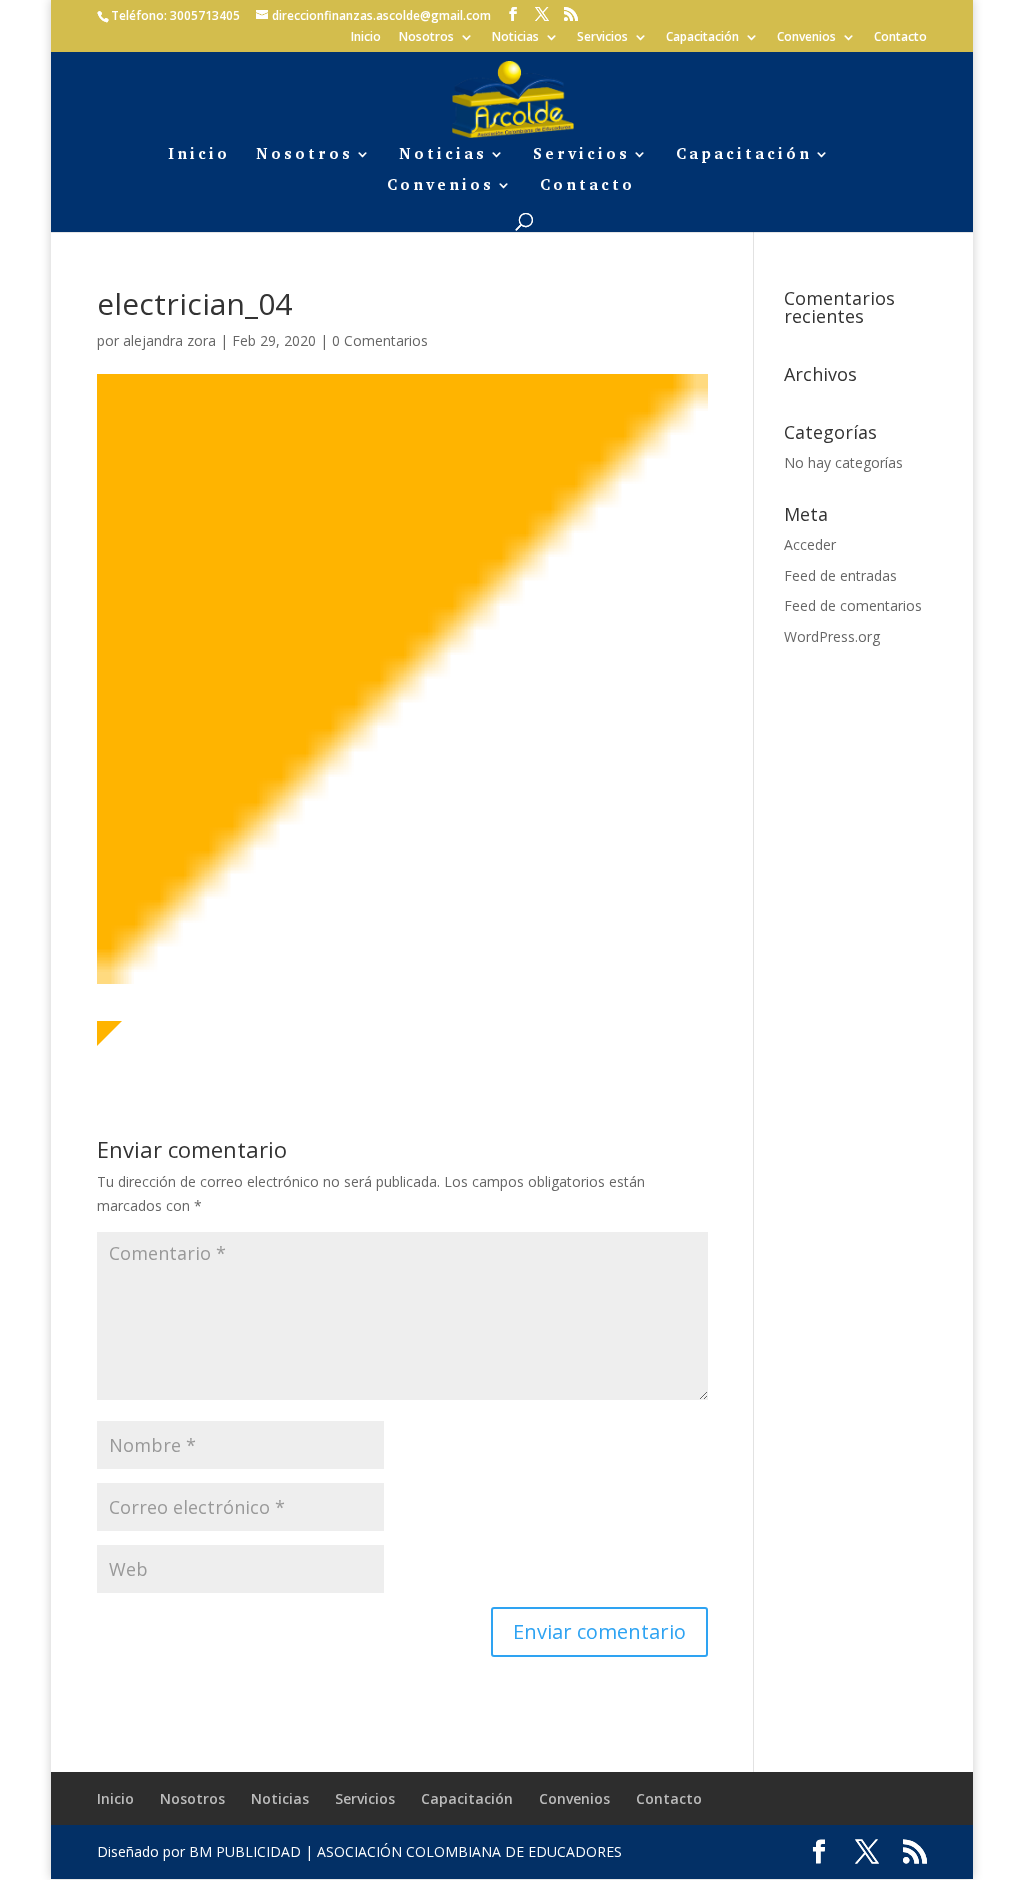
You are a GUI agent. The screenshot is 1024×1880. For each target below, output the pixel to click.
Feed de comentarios (853, 605)
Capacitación (702, 38)
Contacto (900, 38)
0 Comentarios (380, 340)
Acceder (810, 544)
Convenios (806, 38)
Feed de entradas (840, 575)
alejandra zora (169, 340)
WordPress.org (832, 636)
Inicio (366, 38)
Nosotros (426, 38)
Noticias (515, 38)
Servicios (602, 38)
